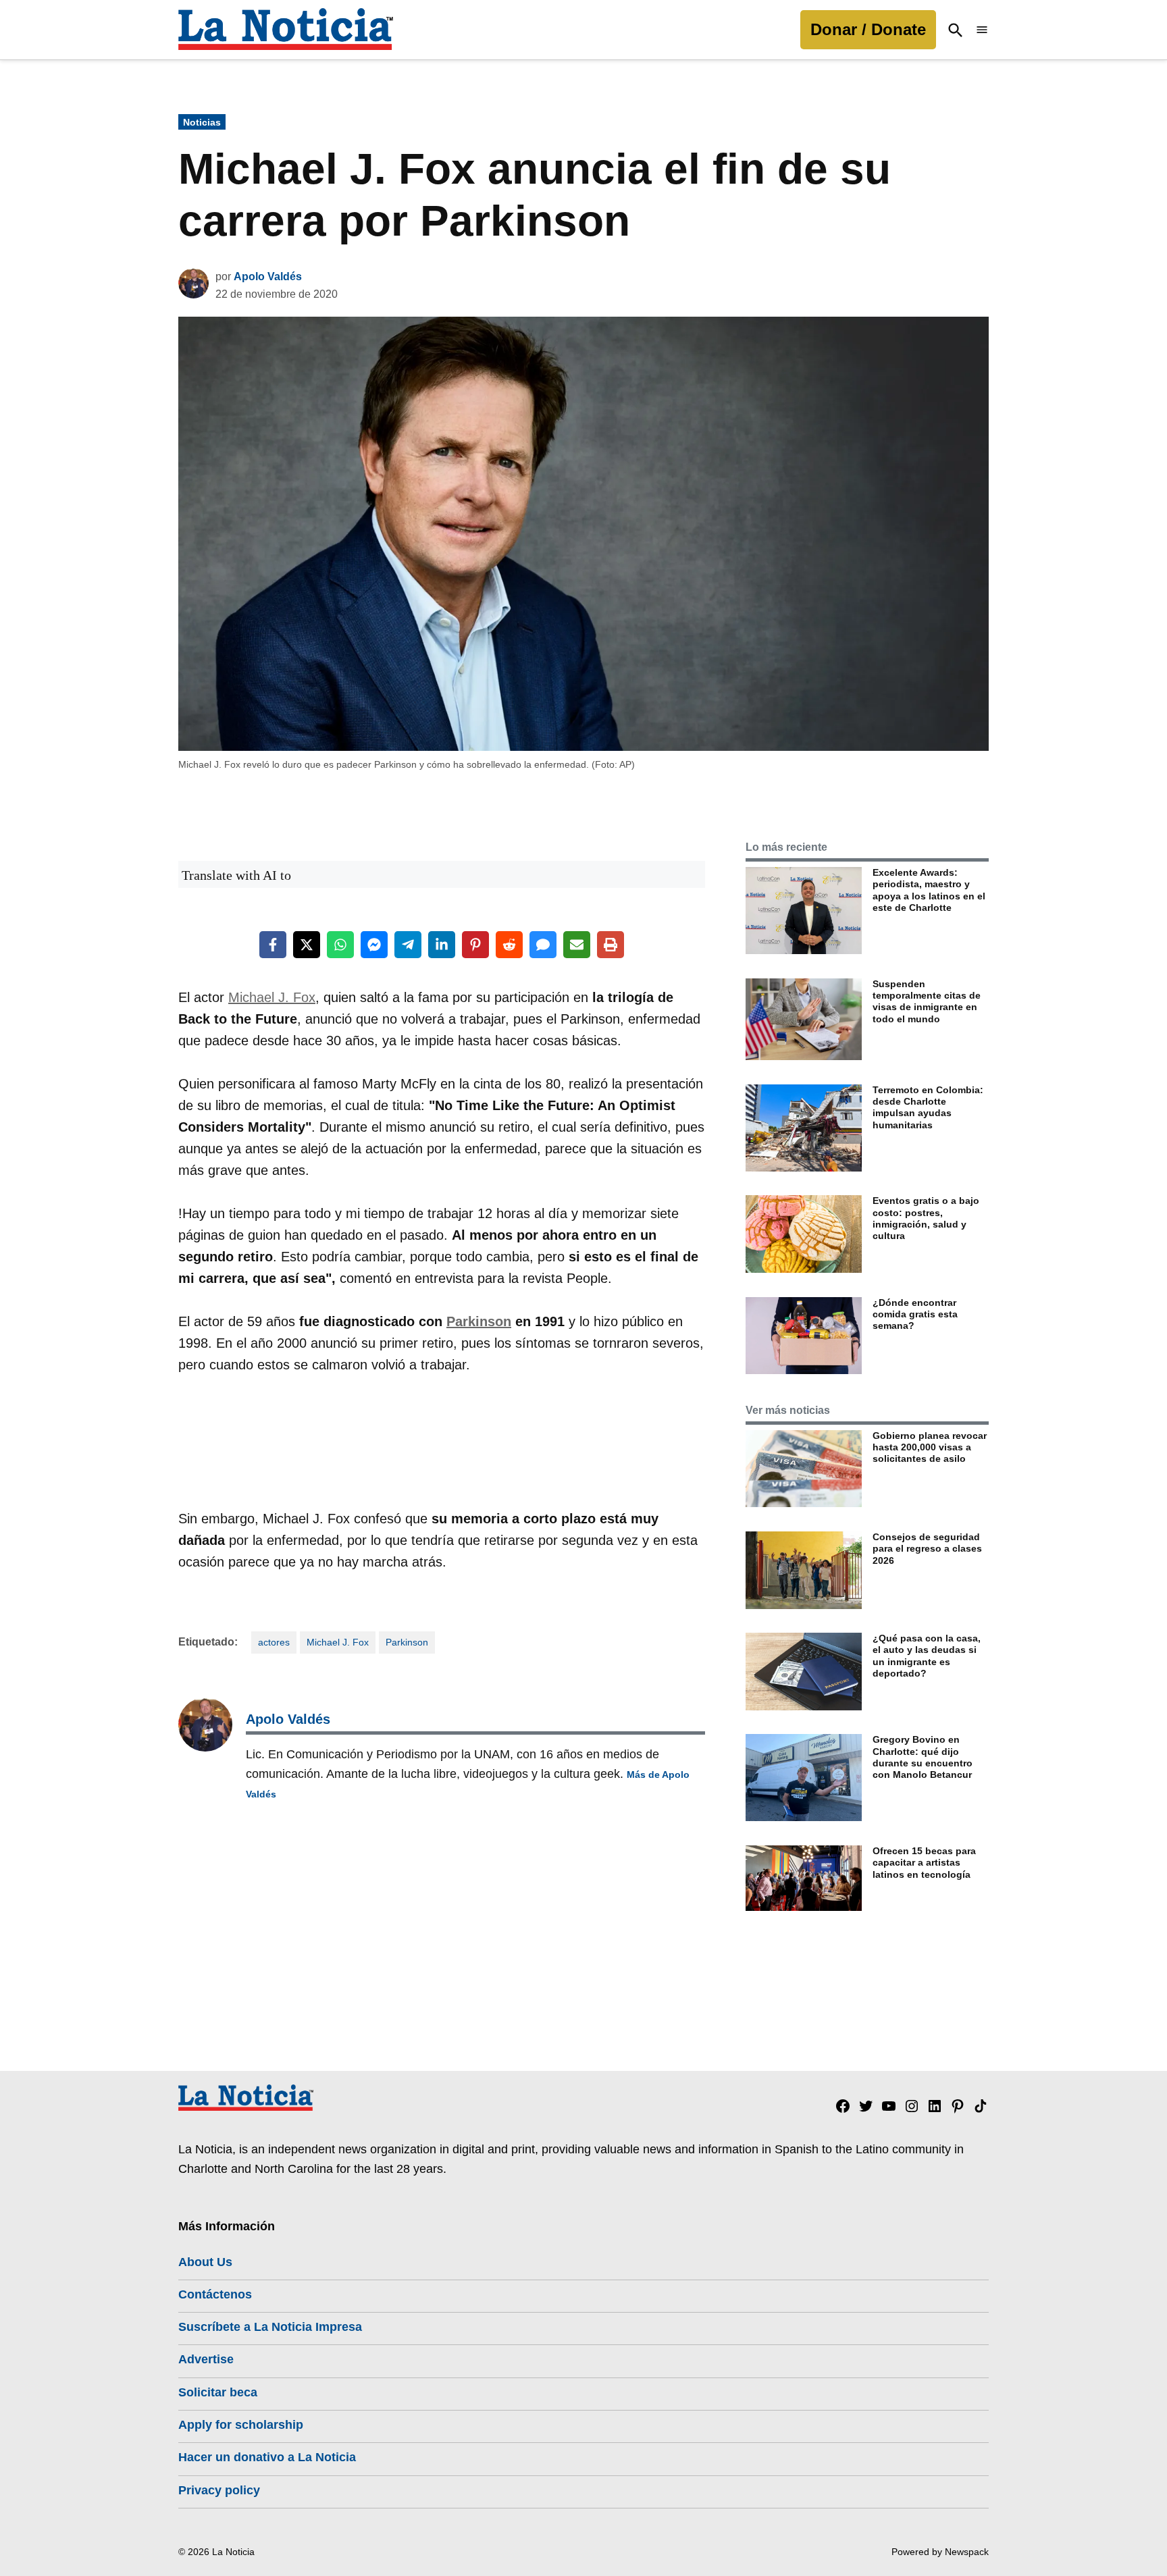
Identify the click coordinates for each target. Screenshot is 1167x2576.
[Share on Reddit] (509, 945)
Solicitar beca (218, 2392)
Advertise (206, 2359)
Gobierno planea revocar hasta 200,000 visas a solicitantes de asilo (930, 1447)
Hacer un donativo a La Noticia (267, 2457)
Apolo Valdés (268, 277)
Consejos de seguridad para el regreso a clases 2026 (927, 1549)
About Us (205, 2262)
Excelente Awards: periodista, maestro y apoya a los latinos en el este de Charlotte (929, 890)
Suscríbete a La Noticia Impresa (270, 2327)
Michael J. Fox (272, 997)
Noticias (202, 122)
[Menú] (982, 30)
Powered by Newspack (940, 2552)
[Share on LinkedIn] (442, 945)
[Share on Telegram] (408, 945)
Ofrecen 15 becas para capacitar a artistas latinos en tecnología (924, 1863)
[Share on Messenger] (374, 945)
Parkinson (479, 1321)
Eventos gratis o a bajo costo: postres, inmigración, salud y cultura (926, 1218)
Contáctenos (215, 2294)
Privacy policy (219, 2490)
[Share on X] (307, 945)
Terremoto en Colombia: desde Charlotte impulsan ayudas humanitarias (928, 1107)
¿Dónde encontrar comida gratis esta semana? (915, 1314)
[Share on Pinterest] (475, 945)
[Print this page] (611, 945)
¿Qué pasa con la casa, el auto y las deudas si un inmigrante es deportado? (927, 1656)
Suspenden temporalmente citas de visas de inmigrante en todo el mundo (927, 1001)
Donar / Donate (868, 29)
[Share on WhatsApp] (340, 945)
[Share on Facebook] (273, 945)
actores (274, 1642)
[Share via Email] (577, 945)
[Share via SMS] (543, 945)
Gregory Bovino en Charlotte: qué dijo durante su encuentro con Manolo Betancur (923, 1757)
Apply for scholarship (241, 2425)
